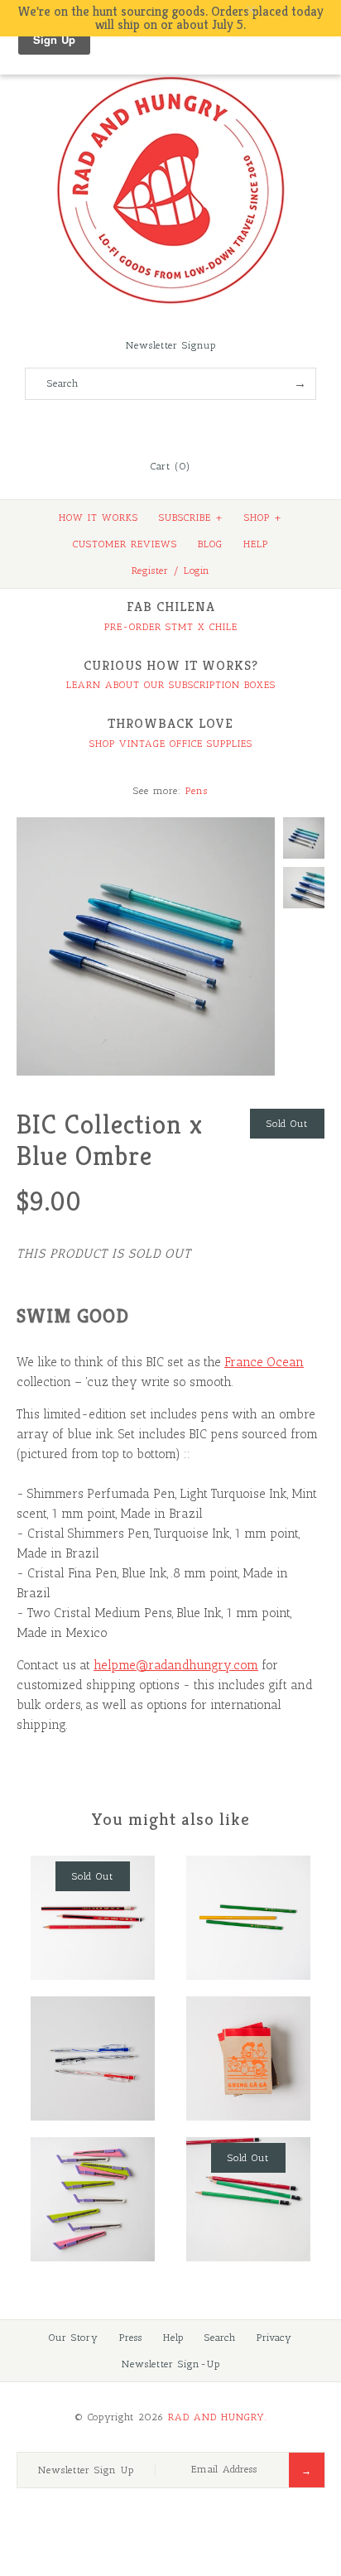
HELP (256, 544)
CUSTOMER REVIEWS (125, 544)
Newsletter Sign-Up (171, 2364)
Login (197, 571)
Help (173, 2338)
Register (150, 571)
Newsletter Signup (171, 345)
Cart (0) (170, 466)
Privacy (274, 2338)
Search (220, 2338)
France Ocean (264, 1362)
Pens (197, 791)
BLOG (210, 544)
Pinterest (170, 426)
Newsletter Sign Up (86, 2470)
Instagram (193, 426)
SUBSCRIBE (191, 518)
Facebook (126, 426)
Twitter (148, 426)
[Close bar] (291, 10)
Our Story (74, 2338)
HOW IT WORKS (98, 518)
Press (131, 2338)
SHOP (263, 518)
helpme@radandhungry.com (176, 1665)
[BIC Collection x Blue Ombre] (146, 827)
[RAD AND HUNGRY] (170, 75)
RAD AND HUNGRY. (218, 2417)
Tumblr (215, 426)
